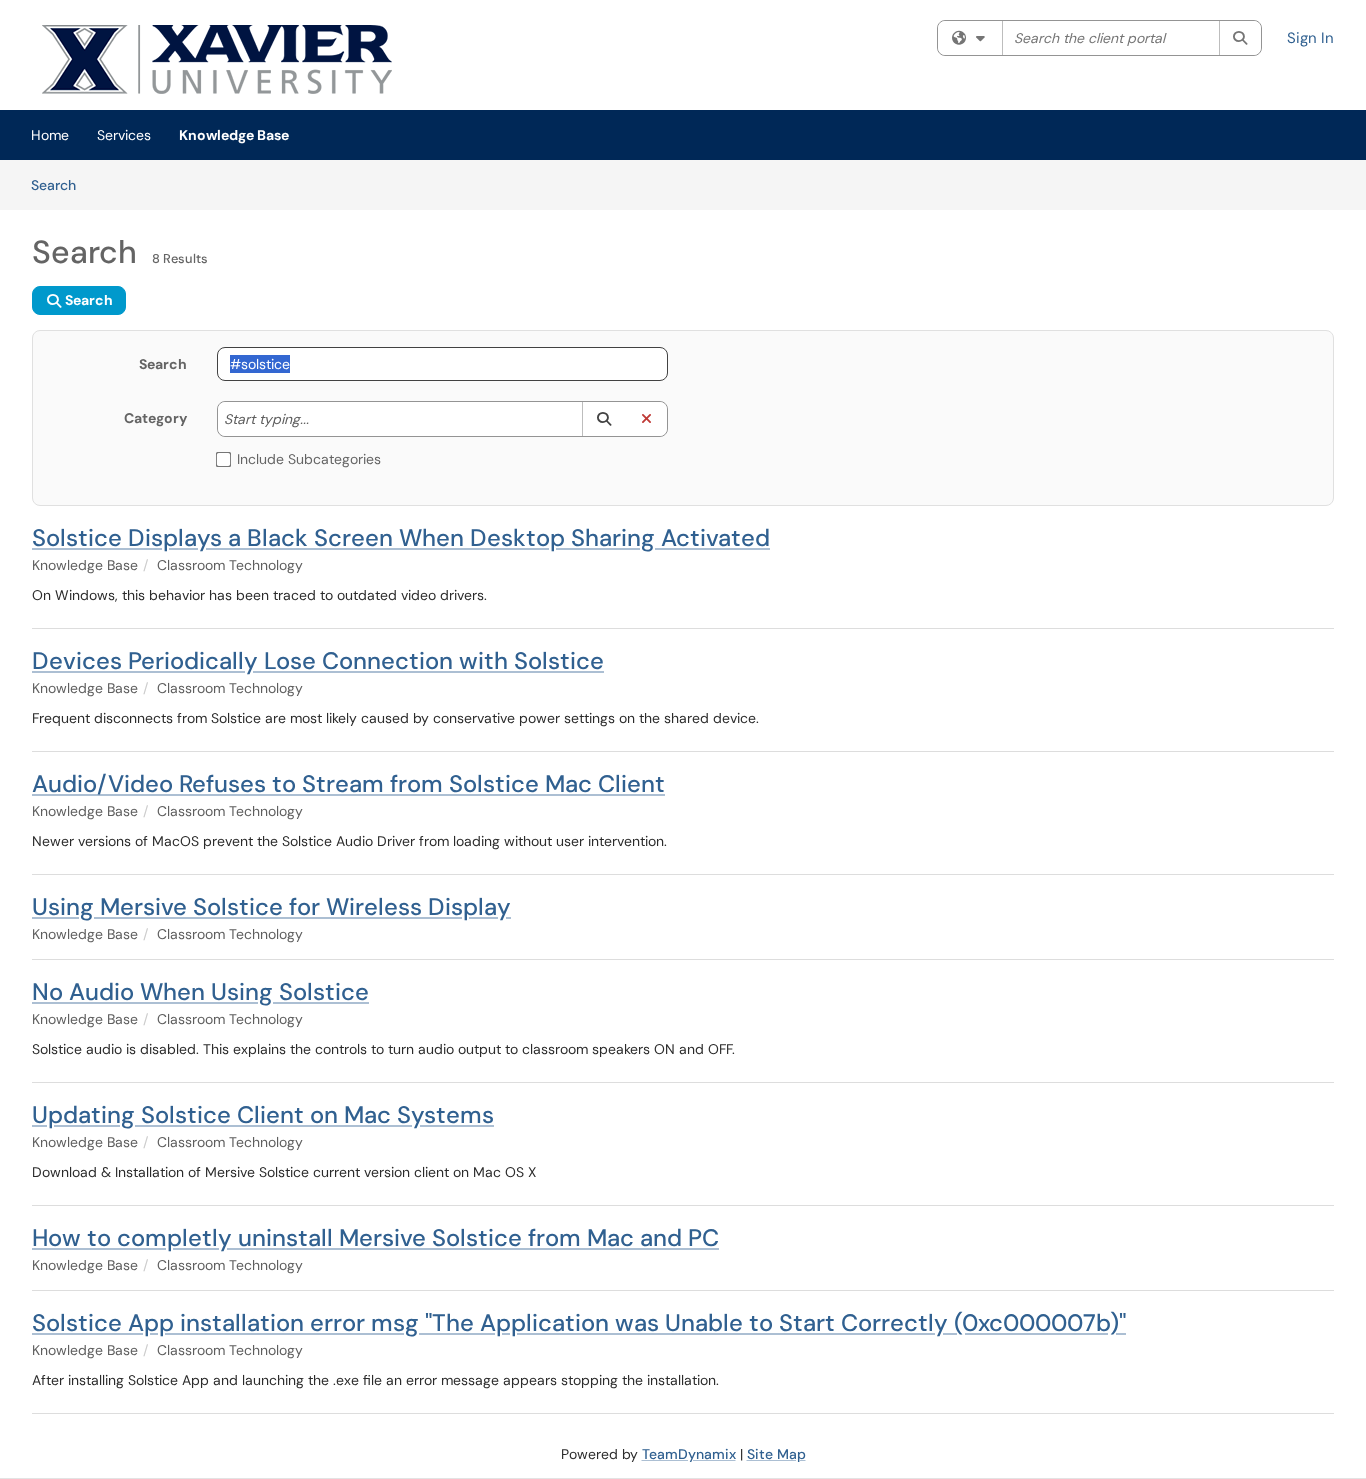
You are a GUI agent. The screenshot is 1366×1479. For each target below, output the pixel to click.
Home (50, 135)
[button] (603, 419)
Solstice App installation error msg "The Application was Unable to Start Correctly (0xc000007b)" (579, 1322)
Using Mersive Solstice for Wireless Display (271, 906)
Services (124, 135)
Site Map (776, 1454)
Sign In (1310, 38)
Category (155, 418)
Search (60, 184)
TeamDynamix (689, 1454)
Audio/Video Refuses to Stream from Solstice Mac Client (348, 783)
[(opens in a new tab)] (272, 60)
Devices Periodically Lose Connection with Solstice (318, 660)
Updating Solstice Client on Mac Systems (263, 1114)
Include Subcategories (309, 459)
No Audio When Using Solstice (200, 991)
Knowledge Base (234, 135)
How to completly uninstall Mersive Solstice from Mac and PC (375, 1237)
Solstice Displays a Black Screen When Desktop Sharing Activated (401, 537)
